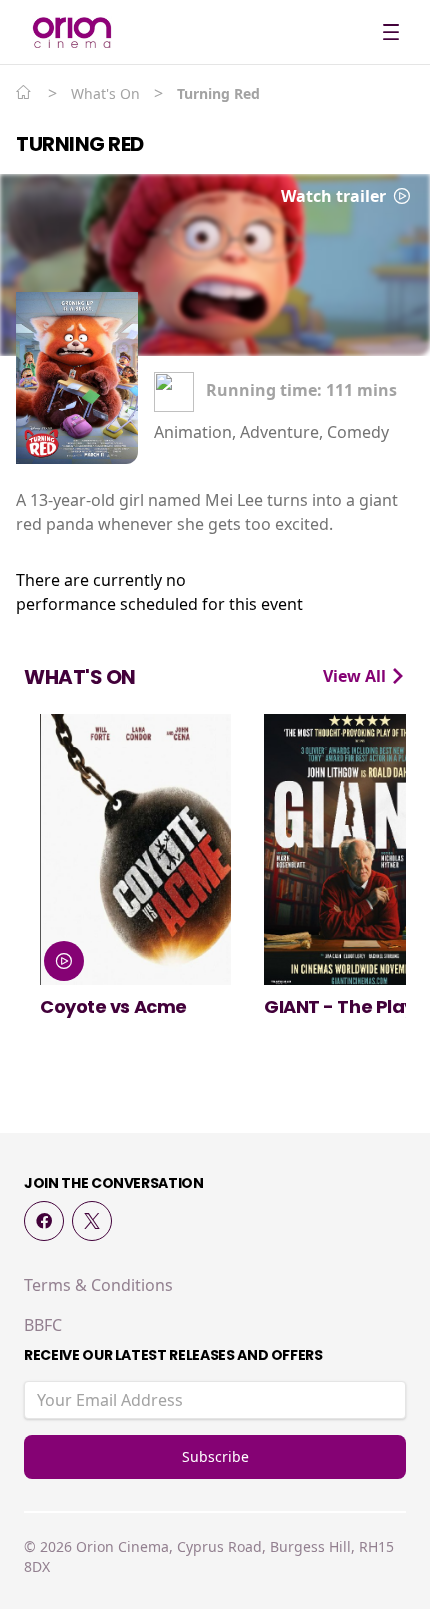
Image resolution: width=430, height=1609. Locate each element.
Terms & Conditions (98, 1285)
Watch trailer (335, 196)
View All (356, 676)
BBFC (43, 1325)
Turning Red (80, 144)
